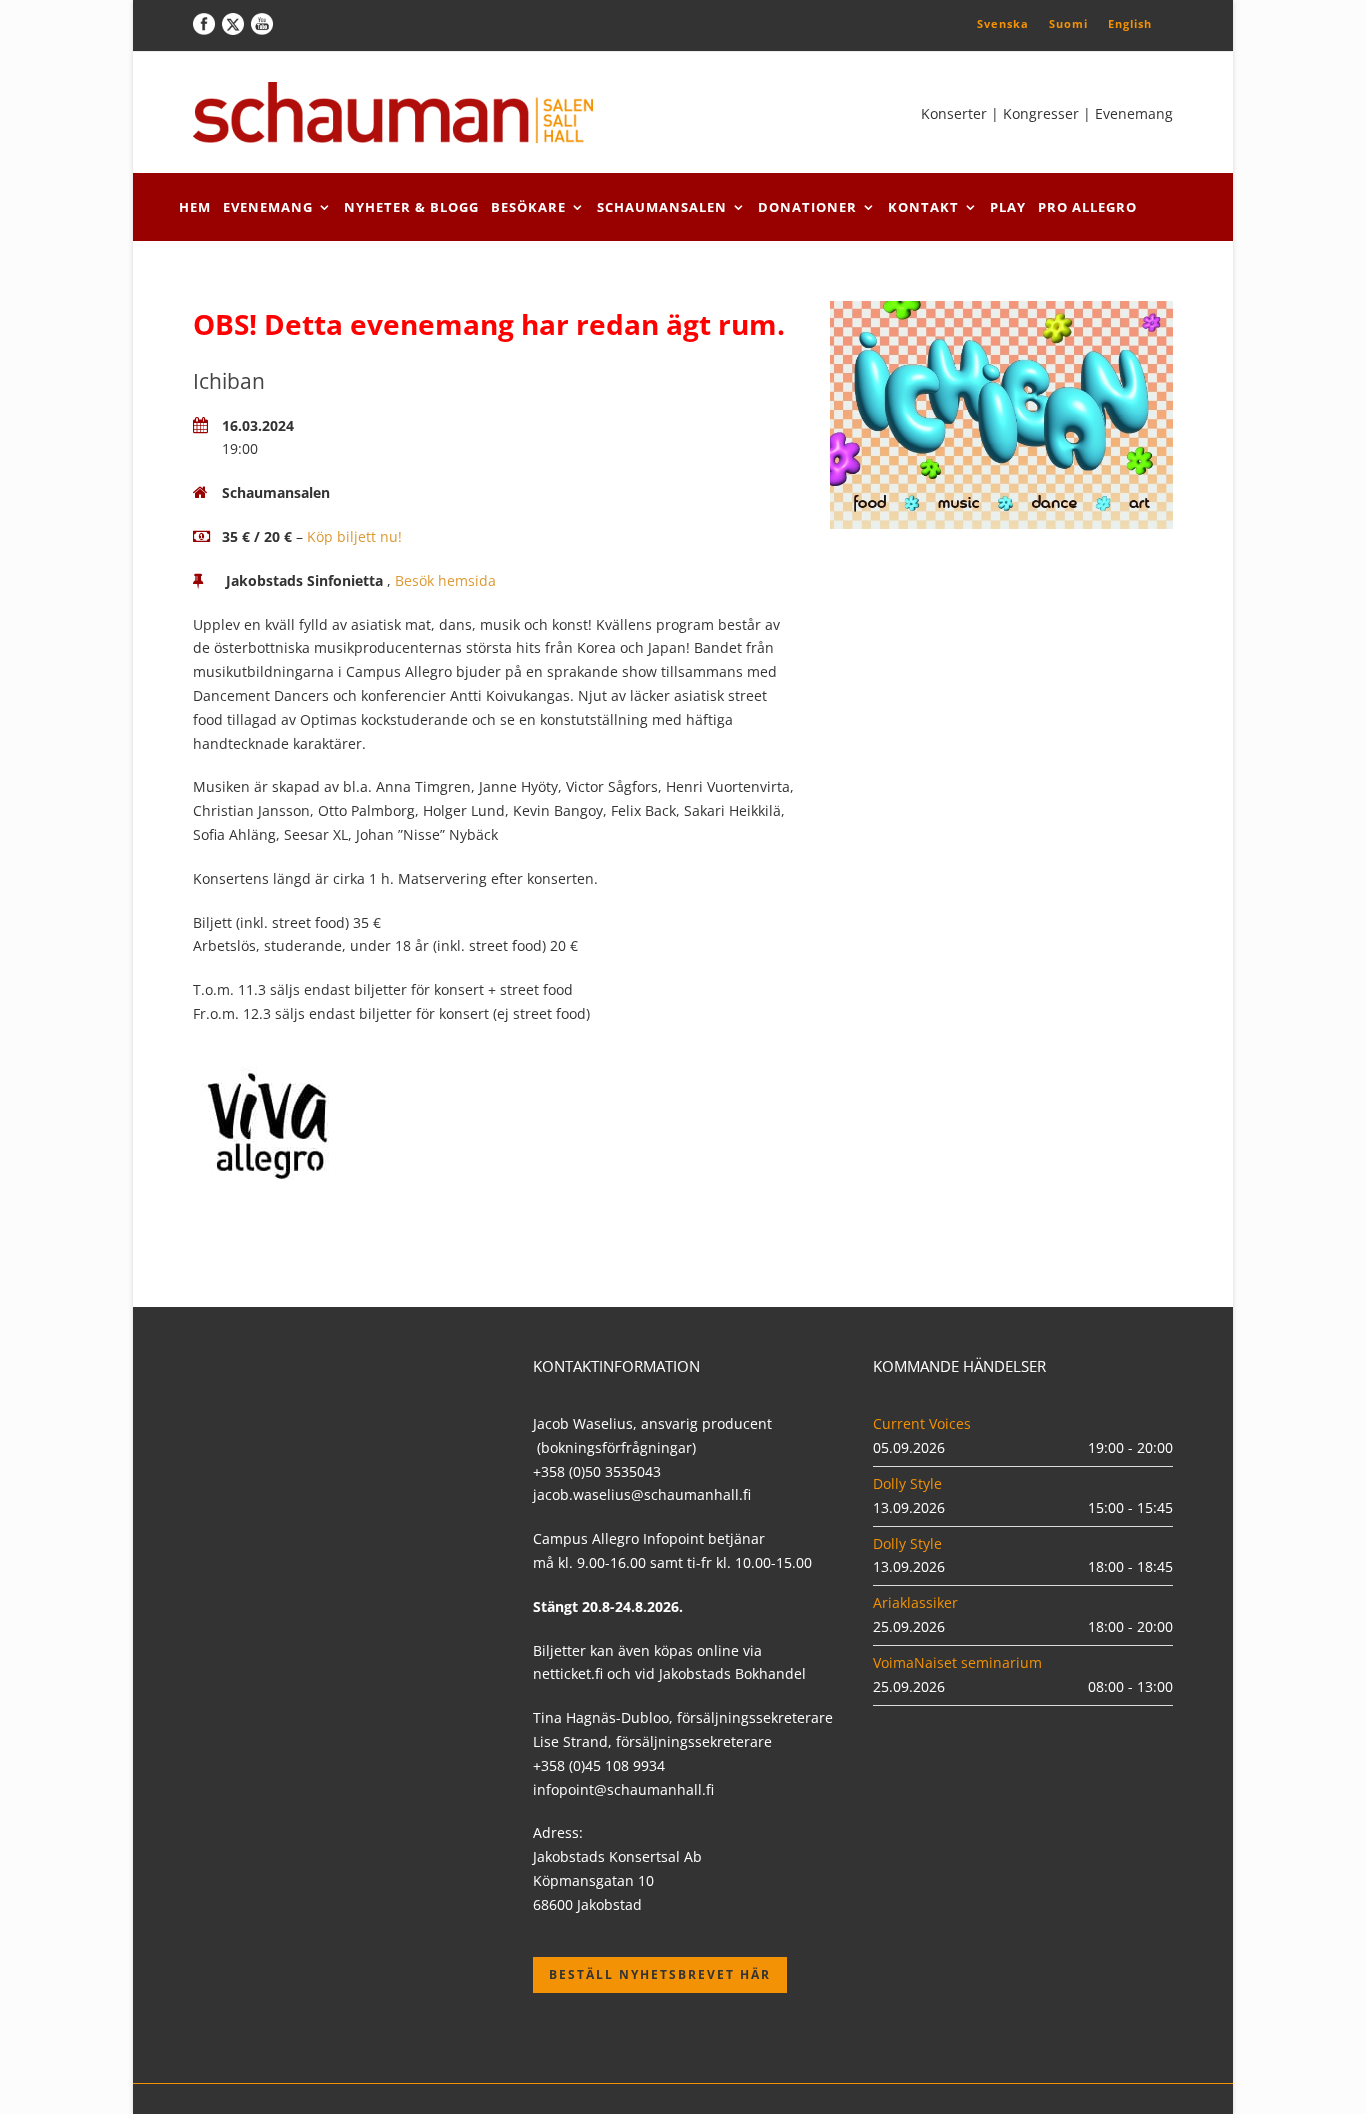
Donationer (807, 207)
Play (1008, 207)
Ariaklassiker (915, 1602)
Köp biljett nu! (354, 536)
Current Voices (922, 1423)
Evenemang (268, 207)
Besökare (528, 207)
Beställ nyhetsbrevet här (660, 1974)
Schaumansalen (662, 207)
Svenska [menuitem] (1003, 23)
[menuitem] (1003, 23)
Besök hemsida (445, 580)
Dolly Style (907, 1483)
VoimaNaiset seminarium (957, 1662)
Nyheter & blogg (411, 207)
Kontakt (923, 207)
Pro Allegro (1087, 207)
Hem (195, 207)
